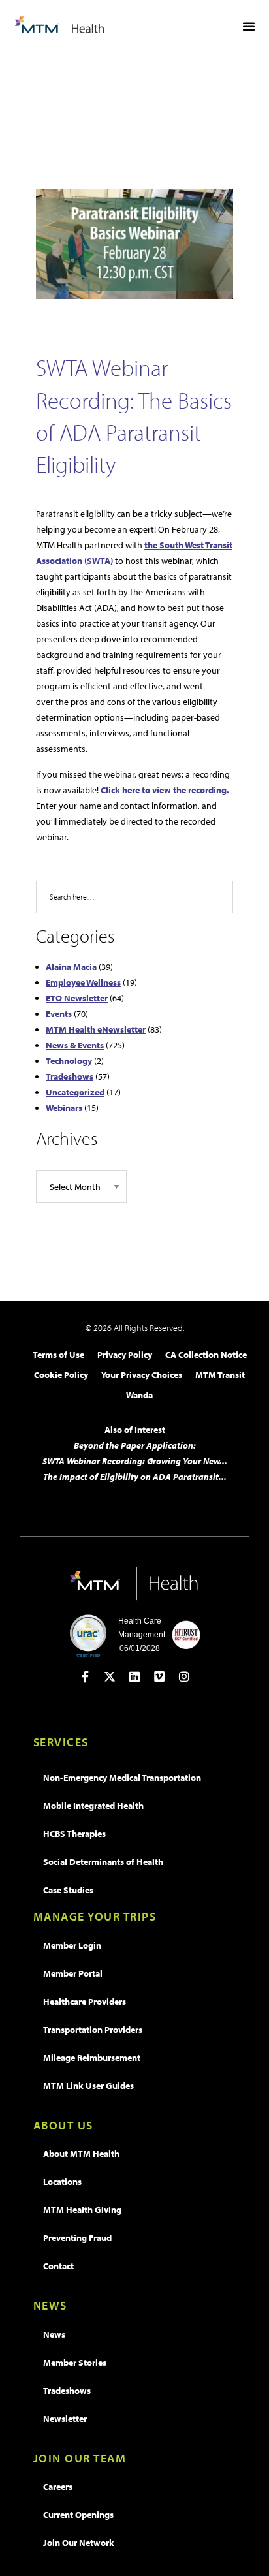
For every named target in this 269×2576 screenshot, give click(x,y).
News (54, 2334)
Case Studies (68, 1890)
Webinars (64, 1108)
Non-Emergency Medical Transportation (122, 1778)
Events (59, 1014)
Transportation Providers (93, 2030)
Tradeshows (70, 1076)
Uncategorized (75, 1092)
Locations (62, 2182)
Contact (58, 2266)
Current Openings (78, 2515)
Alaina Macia (71, 967)
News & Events (75, 1045)
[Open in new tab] (85, 1676)
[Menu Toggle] (249, 26)
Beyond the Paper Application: (135, 1445)
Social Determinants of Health (103, 1862)
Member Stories (75, 2363)
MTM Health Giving (82, 2210)
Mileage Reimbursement (92, 2058)
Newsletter (65, 2419)
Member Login (72, 1945)
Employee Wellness (83, 982)
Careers (58, 2487)
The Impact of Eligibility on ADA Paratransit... (135, 1477)
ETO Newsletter (77, 998)
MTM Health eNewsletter (96, 1029)
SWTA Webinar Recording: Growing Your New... (135, 1461)
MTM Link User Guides (88, 2086)
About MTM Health (81, 2154)
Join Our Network (79, 2543)
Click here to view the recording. (165, 790)
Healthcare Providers (85, 2002)
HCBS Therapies (74, 1834)
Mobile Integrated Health (93, 1806)
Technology (69, 1061)
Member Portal (73, 1973)
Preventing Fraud (77, 2238)
